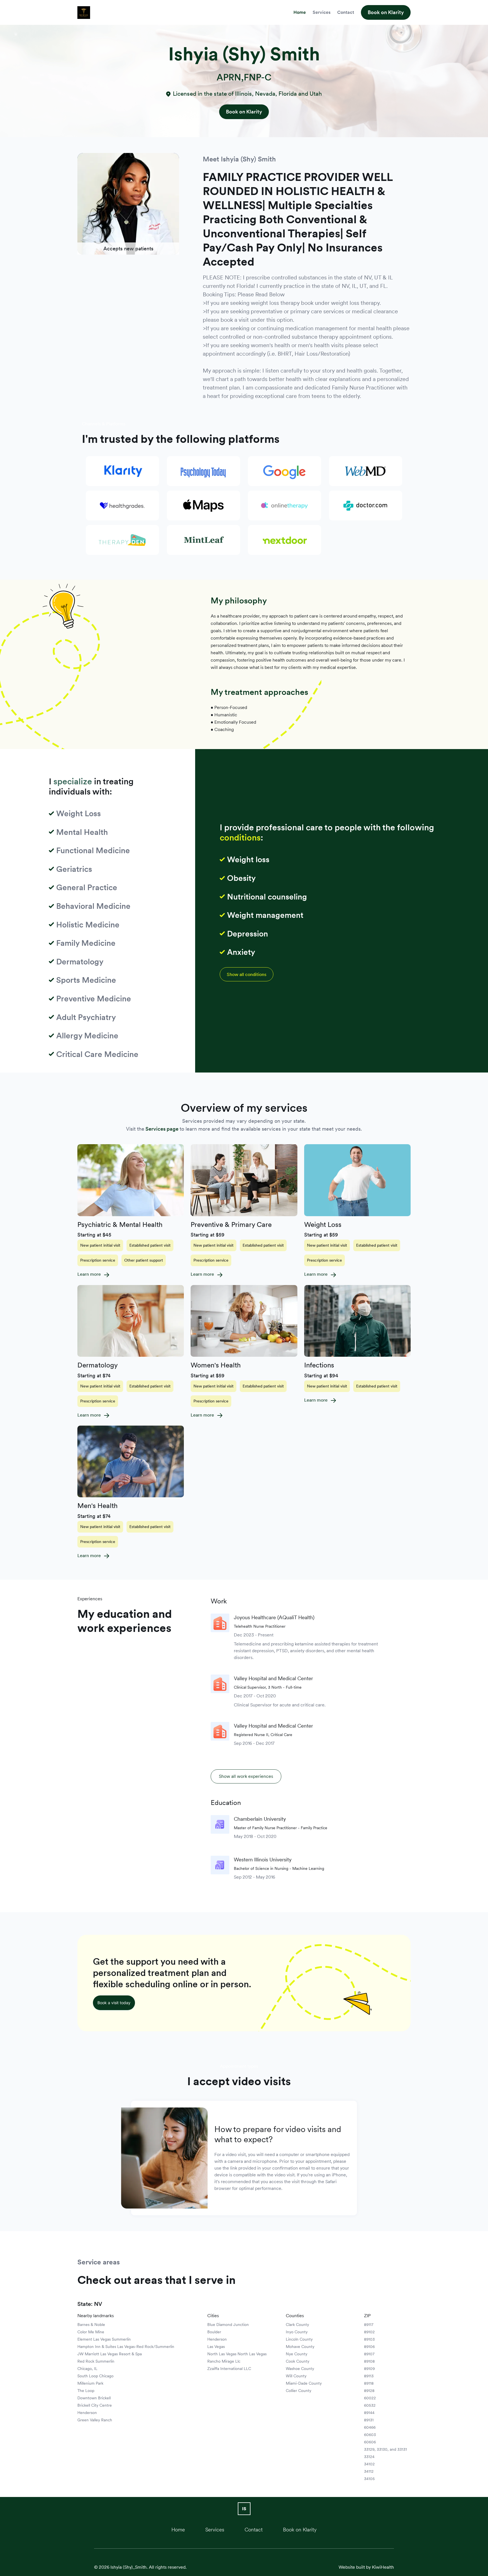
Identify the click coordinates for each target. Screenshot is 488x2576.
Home (300, 12)
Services (322, 12)
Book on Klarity (386, 12)
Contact (346, 12)
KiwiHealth (383, 2567)
